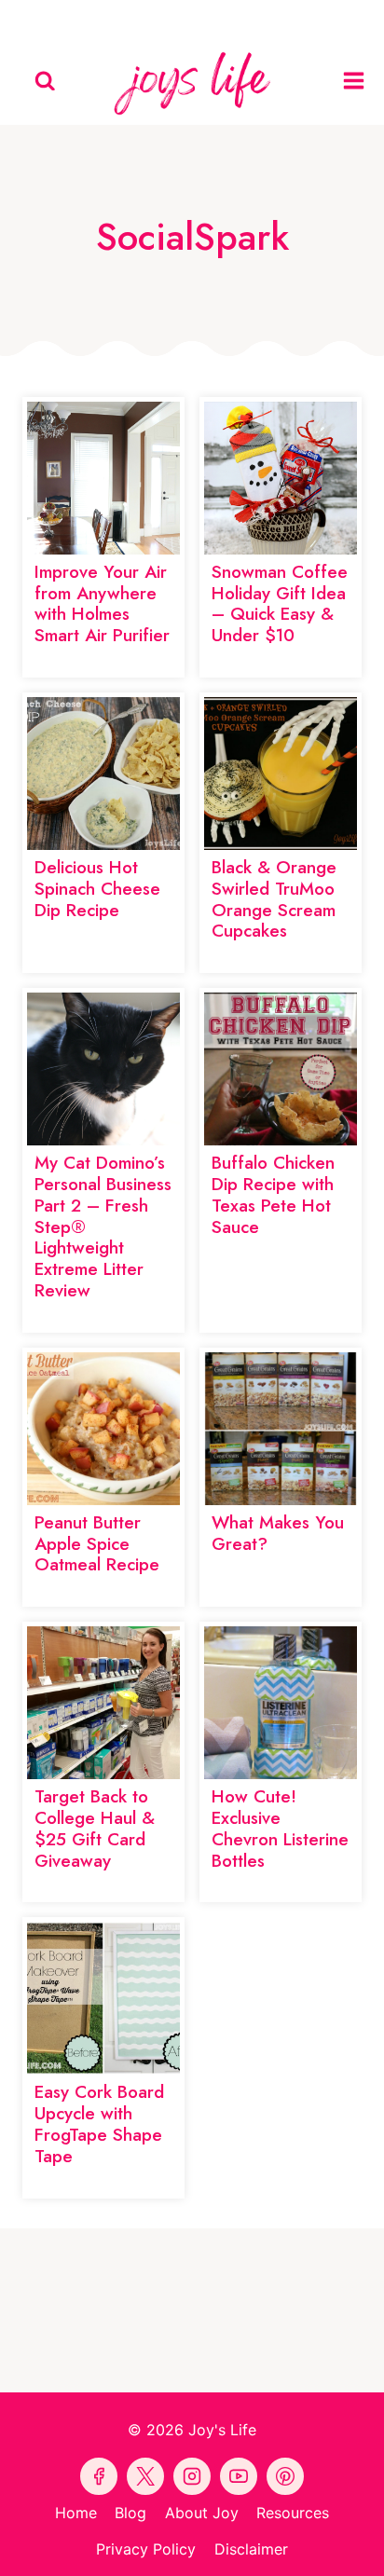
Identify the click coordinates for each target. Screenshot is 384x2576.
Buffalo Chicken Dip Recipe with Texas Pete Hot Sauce (273, 1194)
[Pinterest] (149, 19)
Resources (293, 2513)
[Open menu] (359, 81)
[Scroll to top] (366, 2545)
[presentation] (103, 478)
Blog (130, 2513)
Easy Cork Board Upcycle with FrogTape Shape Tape (99, 2124)
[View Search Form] (45, 82)
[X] (235, 19)
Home (76, 2513)
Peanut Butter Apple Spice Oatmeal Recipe (97, 1544)
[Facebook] (106, 19)
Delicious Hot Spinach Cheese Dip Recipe (97, 889)
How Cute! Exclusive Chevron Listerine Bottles (280, 1828)
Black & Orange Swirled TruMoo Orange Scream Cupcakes (274, 899)
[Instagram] (278, 19)
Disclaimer (251, 2549)
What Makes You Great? (278, 1533)
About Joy (202, 2513)
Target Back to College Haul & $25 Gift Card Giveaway (95, 1828)
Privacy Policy (146, 2549)
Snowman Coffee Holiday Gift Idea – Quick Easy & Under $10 (280, 603)
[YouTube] (192, 19)
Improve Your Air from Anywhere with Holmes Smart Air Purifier (102, 603)
